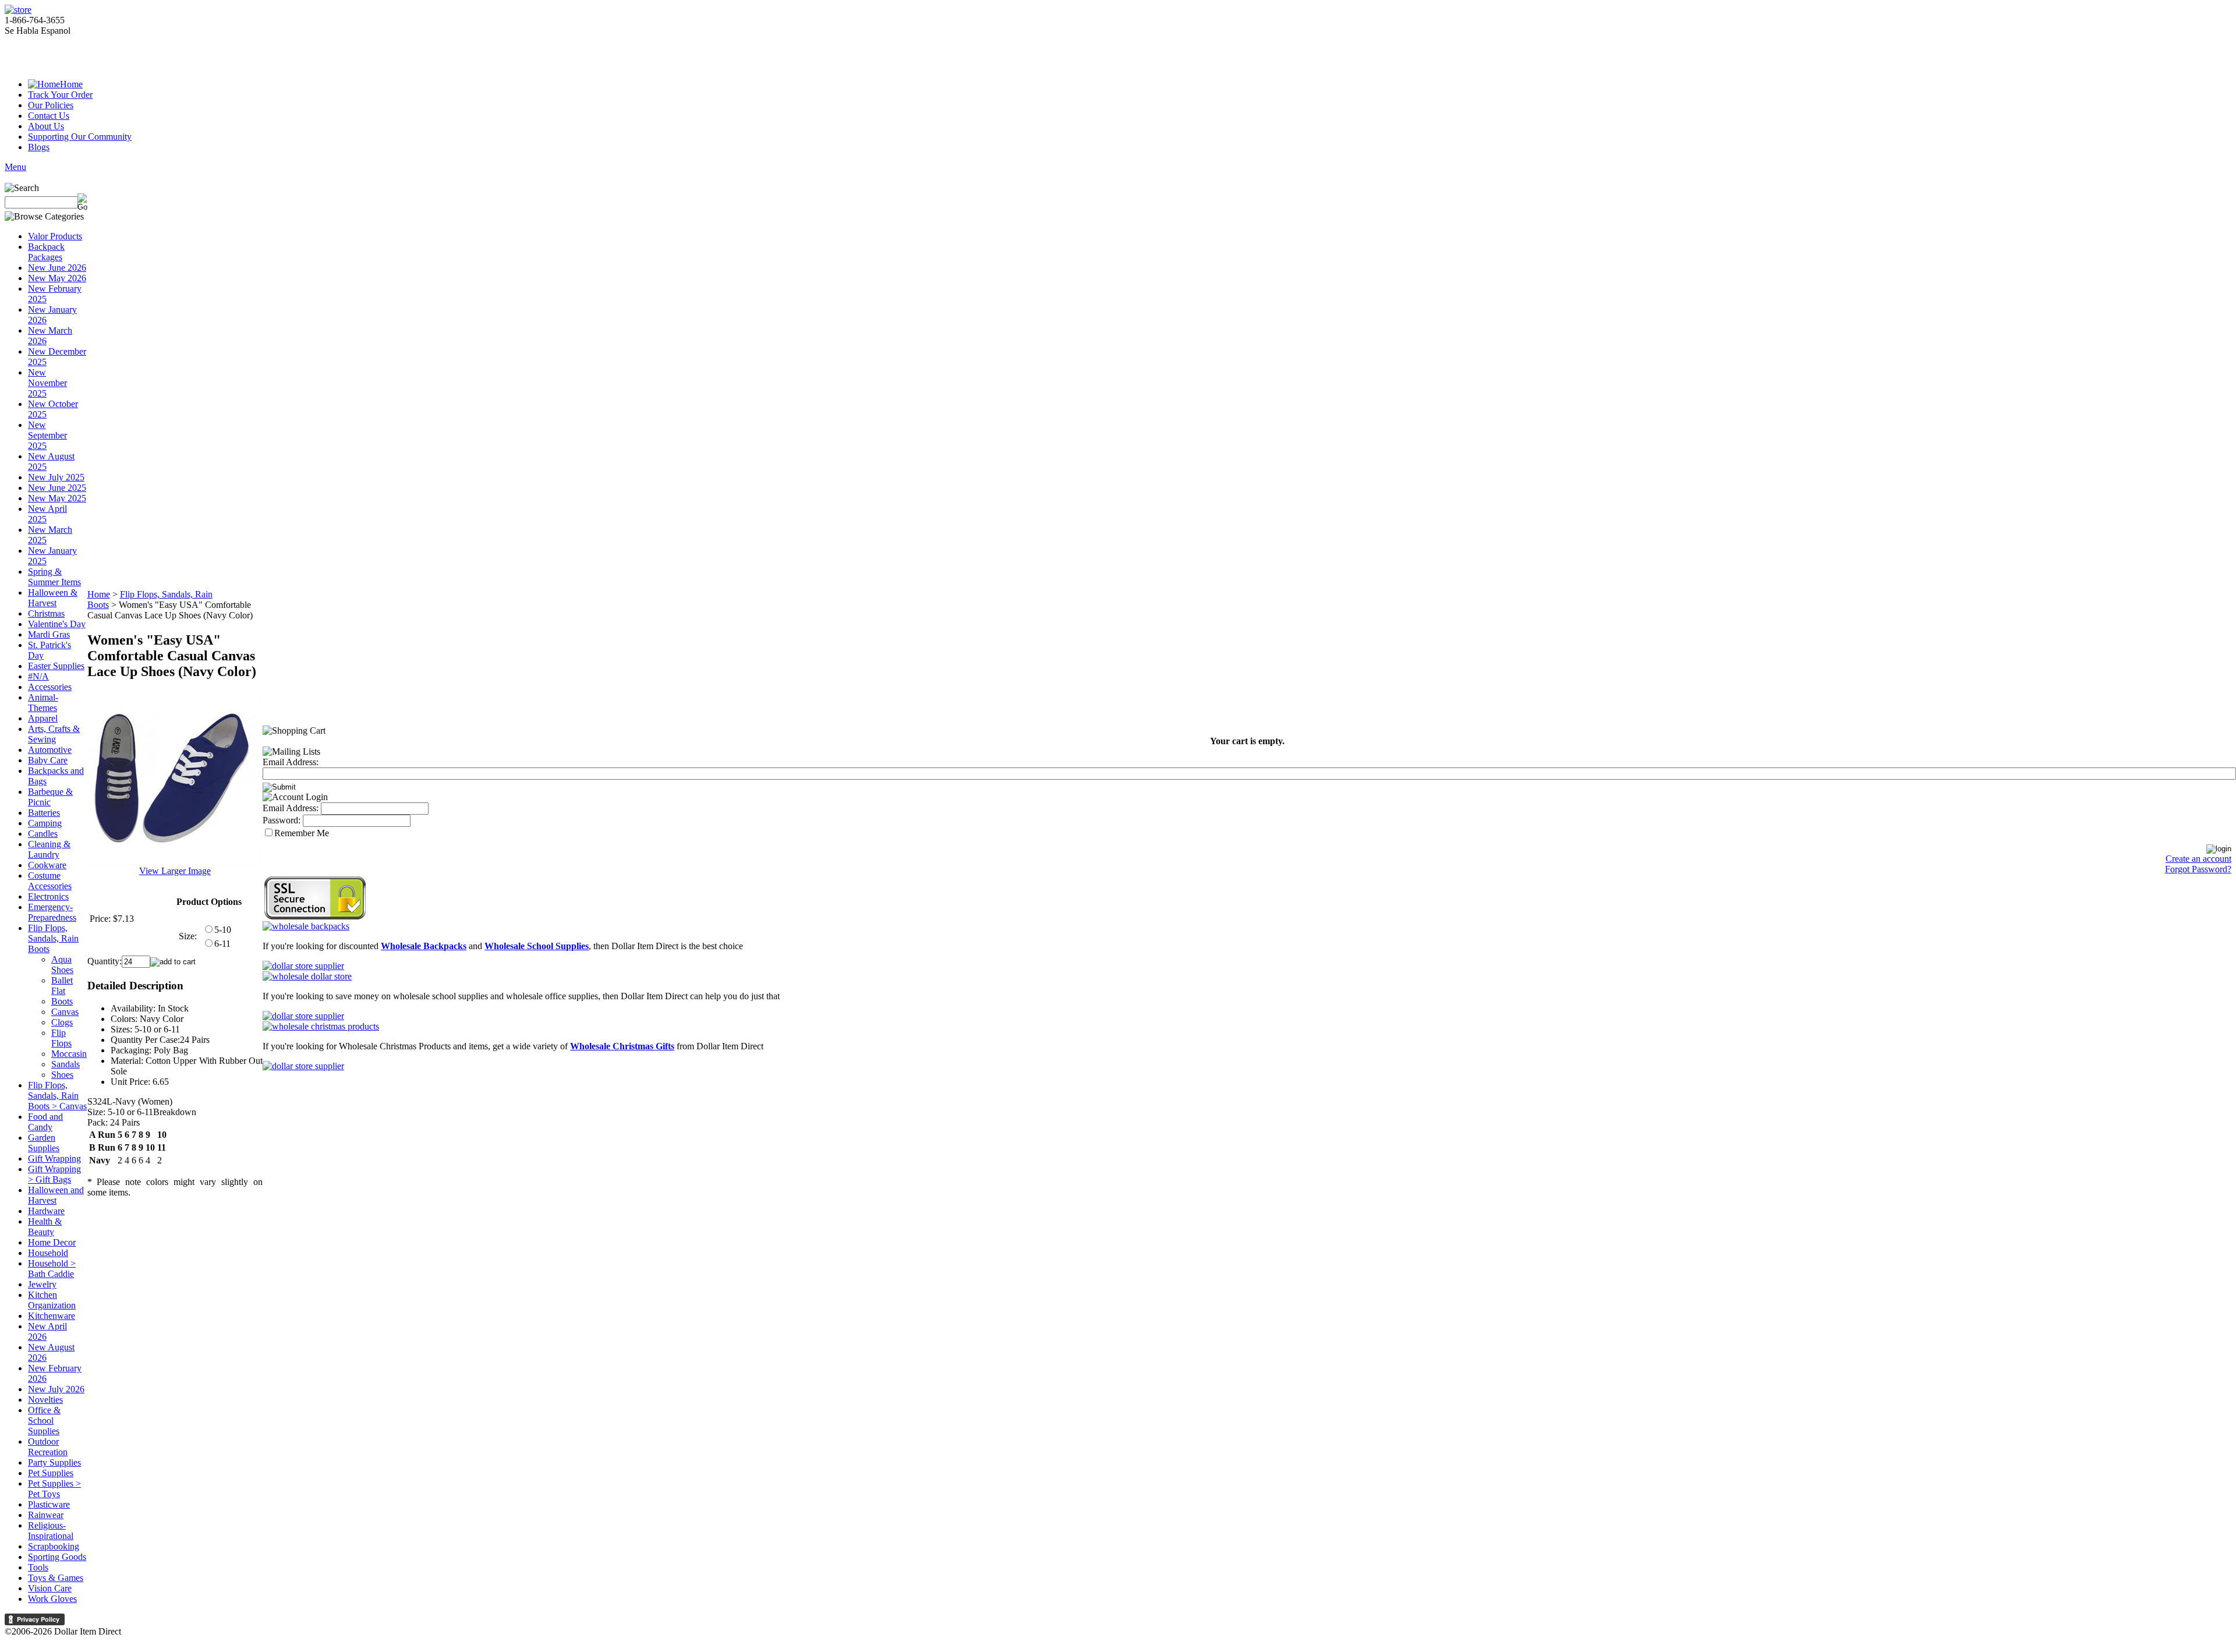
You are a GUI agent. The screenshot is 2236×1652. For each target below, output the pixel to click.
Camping (45, 823)
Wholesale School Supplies (537, 946)
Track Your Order (60, 95)
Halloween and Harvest (56, 1195)
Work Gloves (52, 1599)
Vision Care (50, 1588)
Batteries (44, 813)
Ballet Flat (62, 986)
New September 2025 (47, 435)
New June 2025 (57, 488)
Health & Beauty (45, 1227)
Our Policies (51, 105)
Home (71, 84)
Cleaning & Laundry (49, 849)
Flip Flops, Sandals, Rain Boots (53, 938)
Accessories (50, 687)
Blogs (39, 147)
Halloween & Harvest (53, 598)
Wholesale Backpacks (424, 946)
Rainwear (46, 1515)
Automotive (50, 750)
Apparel (43, 718)
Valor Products (55, 236)
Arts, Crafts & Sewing (54, 734)
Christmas (46, 613)
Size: (188, 936)
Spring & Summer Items (54, 577)
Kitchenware (52, 1316)
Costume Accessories (50, 881)
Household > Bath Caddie (52, 1269)
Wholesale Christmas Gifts (622, 1046)
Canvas (65, 1012)
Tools (38, 1567)
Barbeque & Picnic (50, 797)
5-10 (223, 930)
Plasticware (49, 1504)
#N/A (38, 676)
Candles (43, 834)
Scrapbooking (54, 1546)
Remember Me (302, 833)
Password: (282, 820)
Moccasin (69, 1054)
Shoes (62, 1075)
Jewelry (42, 1284)
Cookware (47, 865)
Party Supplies (54, 1462)
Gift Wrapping (54, 1158)
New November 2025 (47, 383)
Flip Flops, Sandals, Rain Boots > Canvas (57, 1096)
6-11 (222, 944)
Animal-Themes (43, 703)
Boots (62, 1001)
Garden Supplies (44, 1143)
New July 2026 (56, 1389)
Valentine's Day (57, 624)
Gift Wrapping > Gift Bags (54, 1174)
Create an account (2198, 859)
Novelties (45, 1400)
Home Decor (52, 1242)
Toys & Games (56, 1578)
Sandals (66, 1064)
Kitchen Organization (52, 1300)
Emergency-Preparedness (52, 912)
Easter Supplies (56, 666)
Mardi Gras (49, 634)
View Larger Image (175, 871)
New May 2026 (57, 278)
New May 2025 (57, 498)
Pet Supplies (51, 1473)
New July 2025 (56, 477)
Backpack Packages (46, 252)
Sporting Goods (57, 1557)
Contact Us (49, 116)
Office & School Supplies (44, 1421)
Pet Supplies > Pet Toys (54, 1489)
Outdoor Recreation (48, 1447)
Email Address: (291, 762)
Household (48, 1253)
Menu (15, 167)
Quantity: (105, 961)
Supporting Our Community (80, 137)
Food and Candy (45, 1122)
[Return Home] (18, 10)
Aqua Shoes (62, 965)
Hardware (46, 1211)
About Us (46, 126)
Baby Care (48, 760)
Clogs (62, 1022)
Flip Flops (61, 1038)
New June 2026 (57, 268)
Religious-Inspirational (51, 1531)
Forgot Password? (2198, 869)
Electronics (48, 896)
